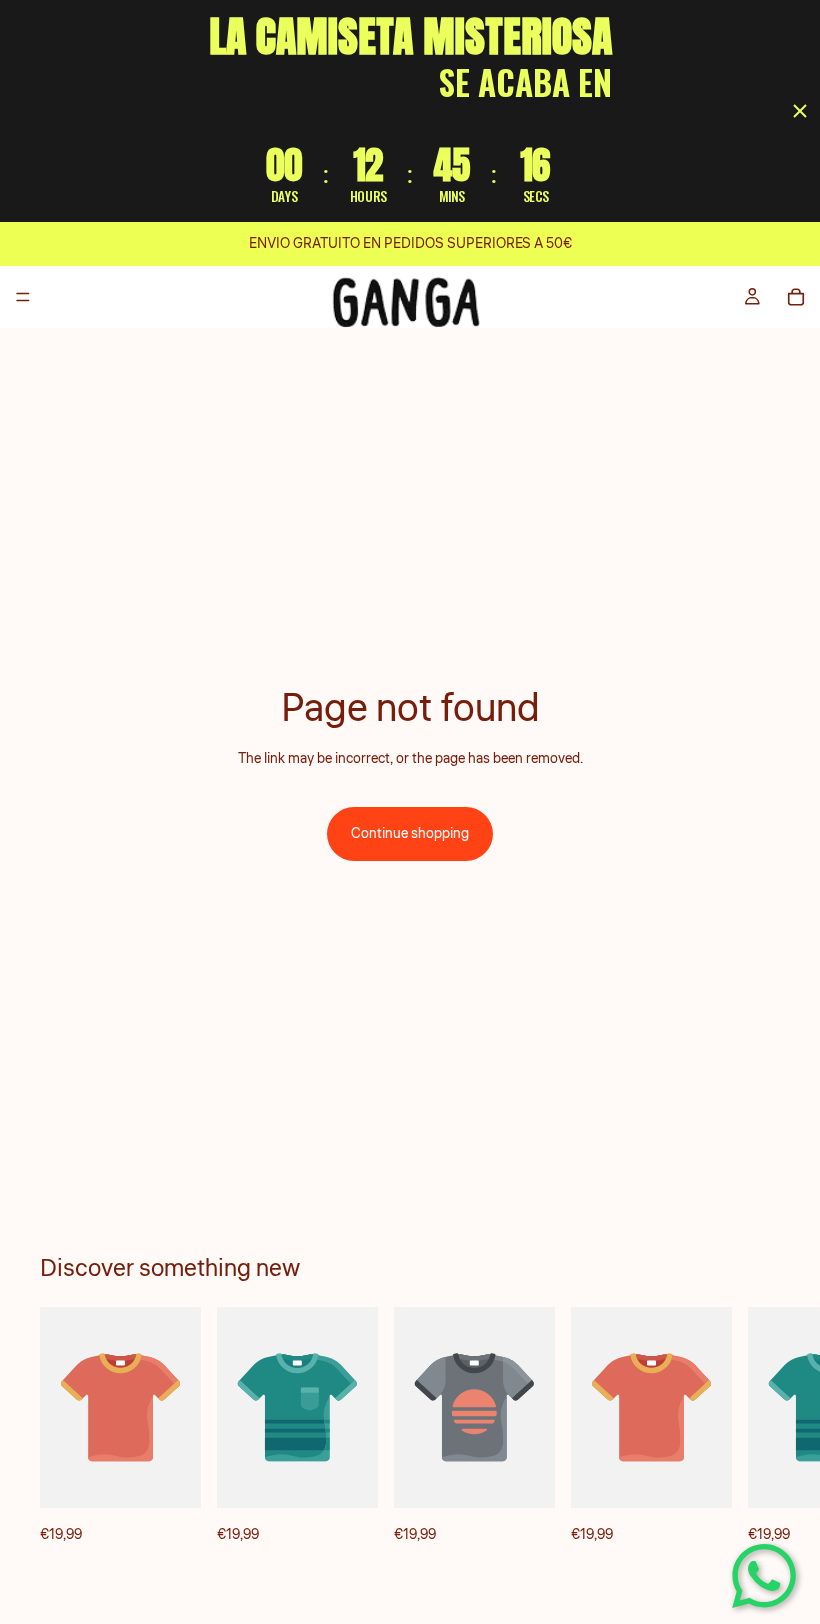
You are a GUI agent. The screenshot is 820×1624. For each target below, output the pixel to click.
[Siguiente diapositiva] (758, 1427)
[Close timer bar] (800, 111)
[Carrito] (796, 297)
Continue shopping (410, 834)
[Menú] (23, 298)
